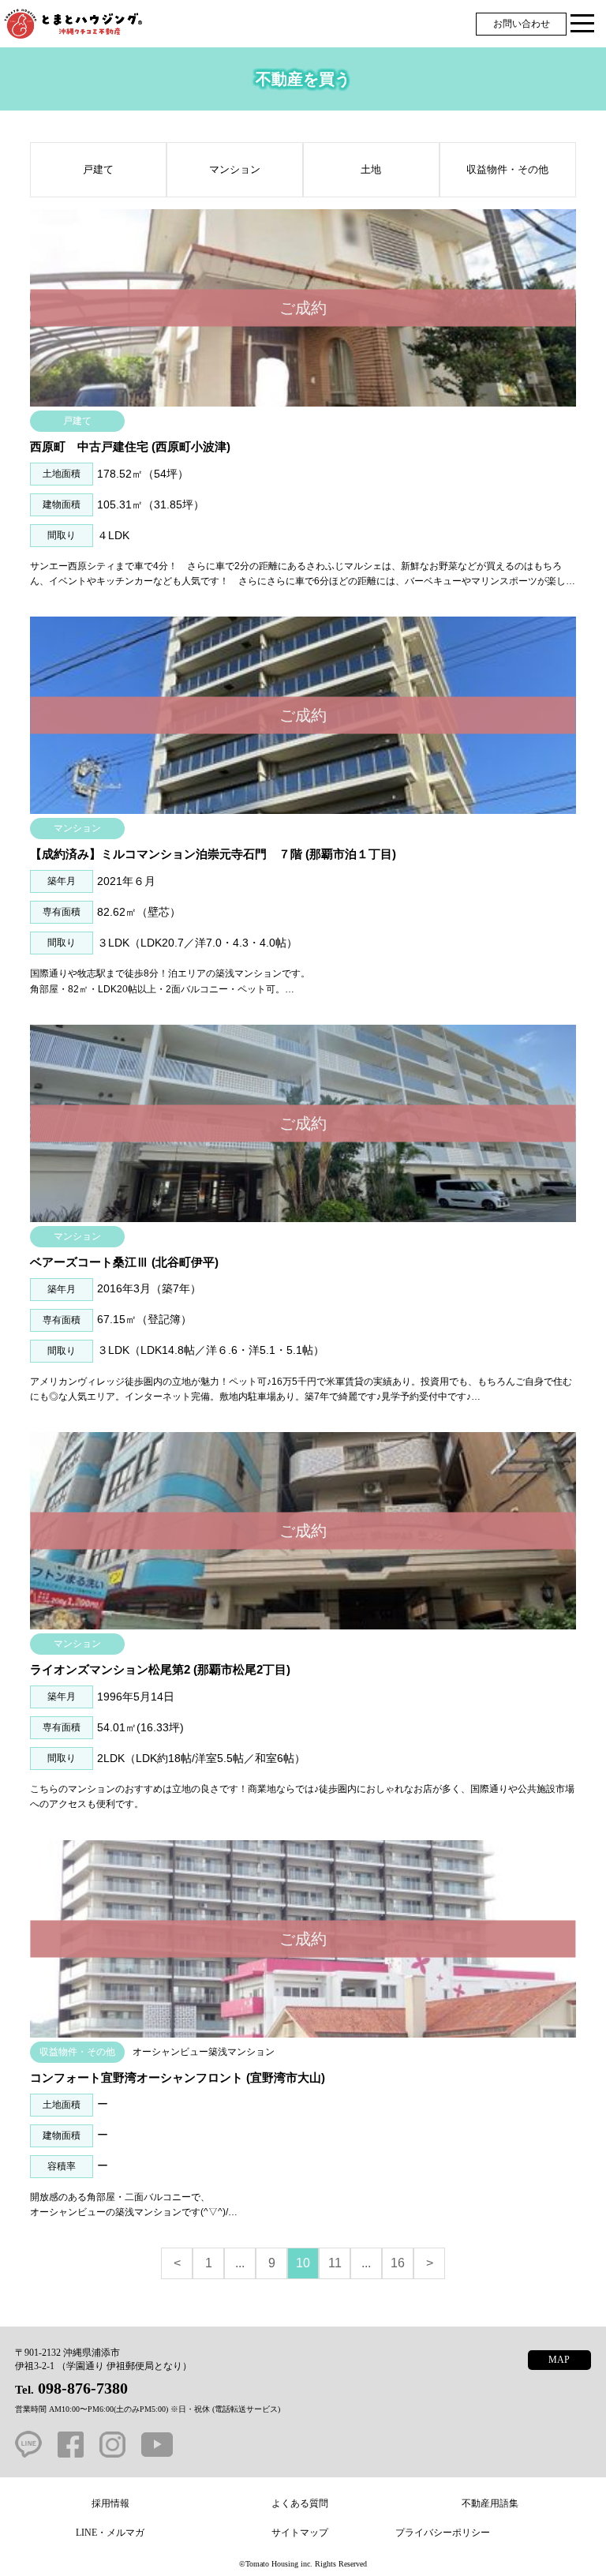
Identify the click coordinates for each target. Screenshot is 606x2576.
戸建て (98, 169)
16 (398, 2263)
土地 (371, 169)
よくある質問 (300, 2503)
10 (303, 2263)
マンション (235, 169)
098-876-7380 (83, 2388)
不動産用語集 (490, 2503)
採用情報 (110, 2503)
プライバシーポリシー (443, 2533)
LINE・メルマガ (110, 2533)
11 (335, 2263)
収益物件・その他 (507, 169)
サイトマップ (300, 2533)
